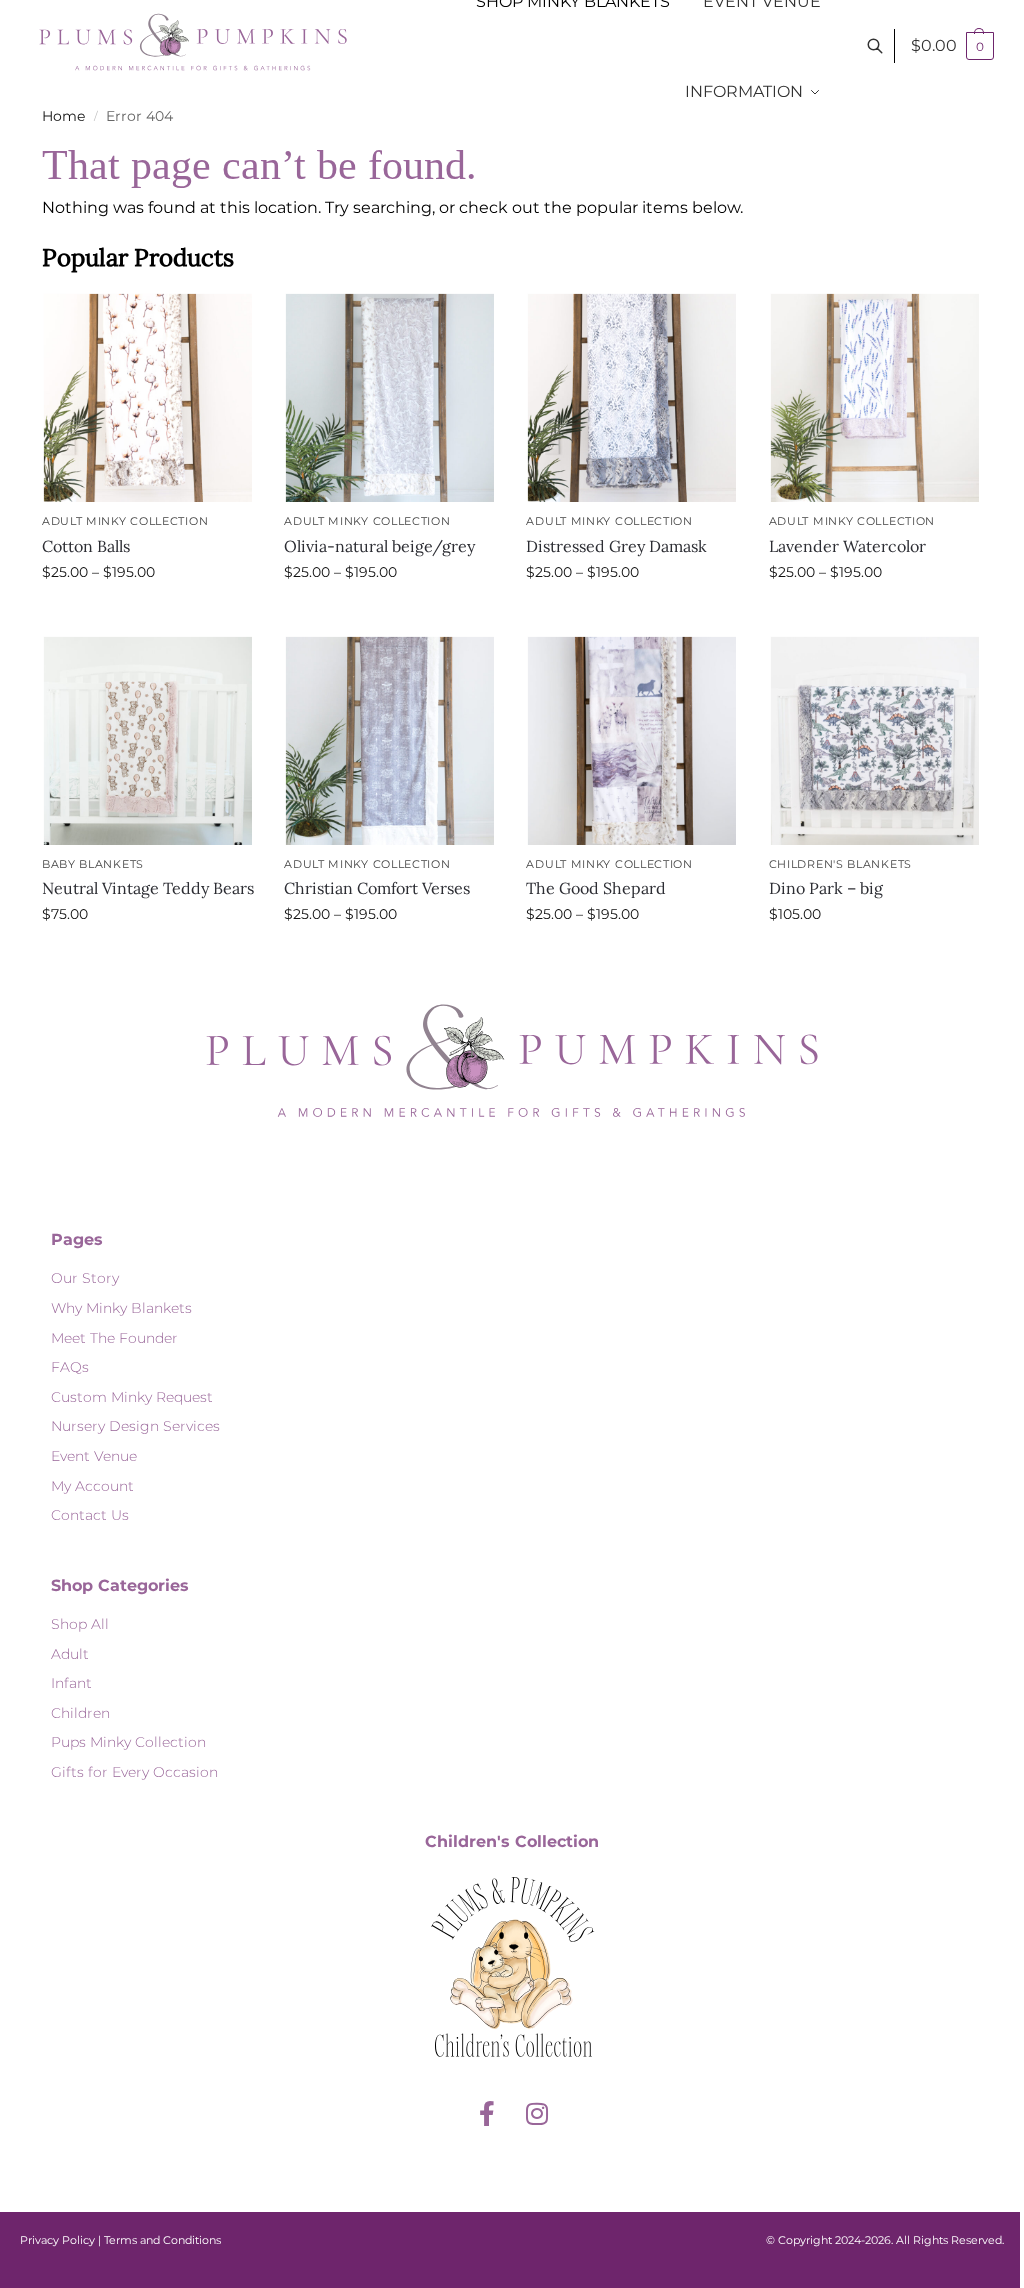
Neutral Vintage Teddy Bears (148, 888)
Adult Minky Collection (125, 521)
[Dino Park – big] (875, 740)
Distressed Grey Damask (616, 546)
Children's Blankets (840, 864)
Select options (148, 615)
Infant (71, 1683)
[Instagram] (537, 2114)
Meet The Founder (114, 1338)
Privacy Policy (57, 2240)
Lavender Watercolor (847, 546)
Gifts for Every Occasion (134, 1772)
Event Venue (94, 1456)
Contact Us (90, 1515)
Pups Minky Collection (128, 1742)
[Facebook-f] (487, 2114)
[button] (952, 46)
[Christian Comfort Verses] (390, 740)
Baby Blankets (93, 864)
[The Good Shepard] (632, 740)
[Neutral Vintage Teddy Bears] (148, 740)
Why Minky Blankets (121, 1308)
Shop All (80, 1624)
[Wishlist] (224, 322)
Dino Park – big (826, 888)
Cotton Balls (86, 546)
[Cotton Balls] (148, 398)
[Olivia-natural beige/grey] (390, 398)
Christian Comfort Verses (377, 888)
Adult (70, 1654)
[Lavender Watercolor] (875, 398)
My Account (92, 1486)
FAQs (70, 1367)
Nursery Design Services (135, 1426)
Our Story (85, 1278)
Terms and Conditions (162, 2240)
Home (63, 116)
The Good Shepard (596, 888)
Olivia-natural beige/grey (379, 546)
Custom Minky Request (132, 1397)
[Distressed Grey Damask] (632, 398)
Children (80, 1713)
